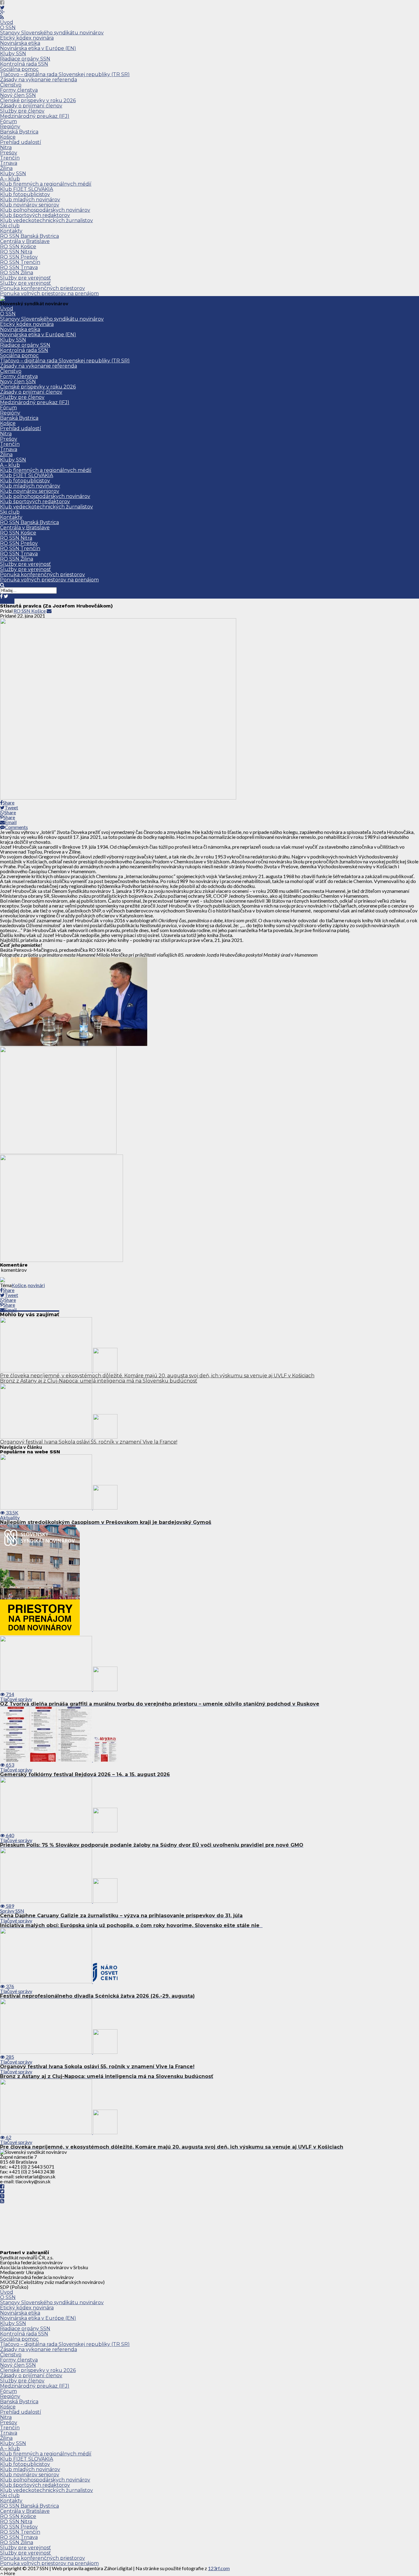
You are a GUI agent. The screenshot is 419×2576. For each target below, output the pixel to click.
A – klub (10, 179)
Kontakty (11, 231)
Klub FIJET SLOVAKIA (27, 189)
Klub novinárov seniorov (30, 205)
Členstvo (11, 85)
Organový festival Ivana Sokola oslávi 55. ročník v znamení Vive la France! (89, 1442)
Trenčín (10, 158)
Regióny (10, 127)
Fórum (8, 121)
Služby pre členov (22, 111)
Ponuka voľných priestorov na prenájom (49, 293)
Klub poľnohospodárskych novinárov (45, 210)
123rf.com (219, 2568)
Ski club (10, 226)
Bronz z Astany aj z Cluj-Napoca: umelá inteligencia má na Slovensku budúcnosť (99, 1381)
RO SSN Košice (18, 247)
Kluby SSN (13, 54)
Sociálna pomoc (19, 69)
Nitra (6, 147)
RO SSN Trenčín (20, 262)
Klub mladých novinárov (30, 200)
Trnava (9, 163)
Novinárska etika (20, 43)
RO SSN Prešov (19, 257)
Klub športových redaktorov (35, 215)
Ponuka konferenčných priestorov (42, 288)
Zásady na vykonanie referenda (38, 80)
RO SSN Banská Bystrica (29, 236)
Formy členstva (19, 90)
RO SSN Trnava (19, 267)
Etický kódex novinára (27, 38)
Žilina (6, 168)
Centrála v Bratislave (25, 241)
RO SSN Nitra (16, 252)
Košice (8, 137)
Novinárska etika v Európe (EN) (38, 48)
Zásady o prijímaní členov (31, 106)
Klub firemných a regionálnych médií (46, 184)
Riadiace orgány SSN (25, 59)
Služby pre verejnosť (25, 278)
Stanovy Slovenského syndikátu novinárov (52, 33)
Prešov (9, 153)
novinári (36, 1285)
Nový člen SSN (18, 95)
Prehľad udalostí (21, 142)
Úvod (7, 22)
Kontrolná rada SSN (24, 64)
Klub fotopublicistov (25, 194)
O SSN (8, 27)
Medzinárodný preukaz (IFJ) (35, 116)
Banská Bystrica (19, 132)
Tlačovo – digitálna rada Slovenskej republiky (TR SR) (65, 74)
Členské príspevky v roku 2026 (38, 100)
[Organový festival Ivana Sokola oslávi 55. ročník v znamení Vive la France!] (59, 1437)
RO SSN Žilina (17, 273)
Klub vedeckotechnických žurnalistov (46, 220)
